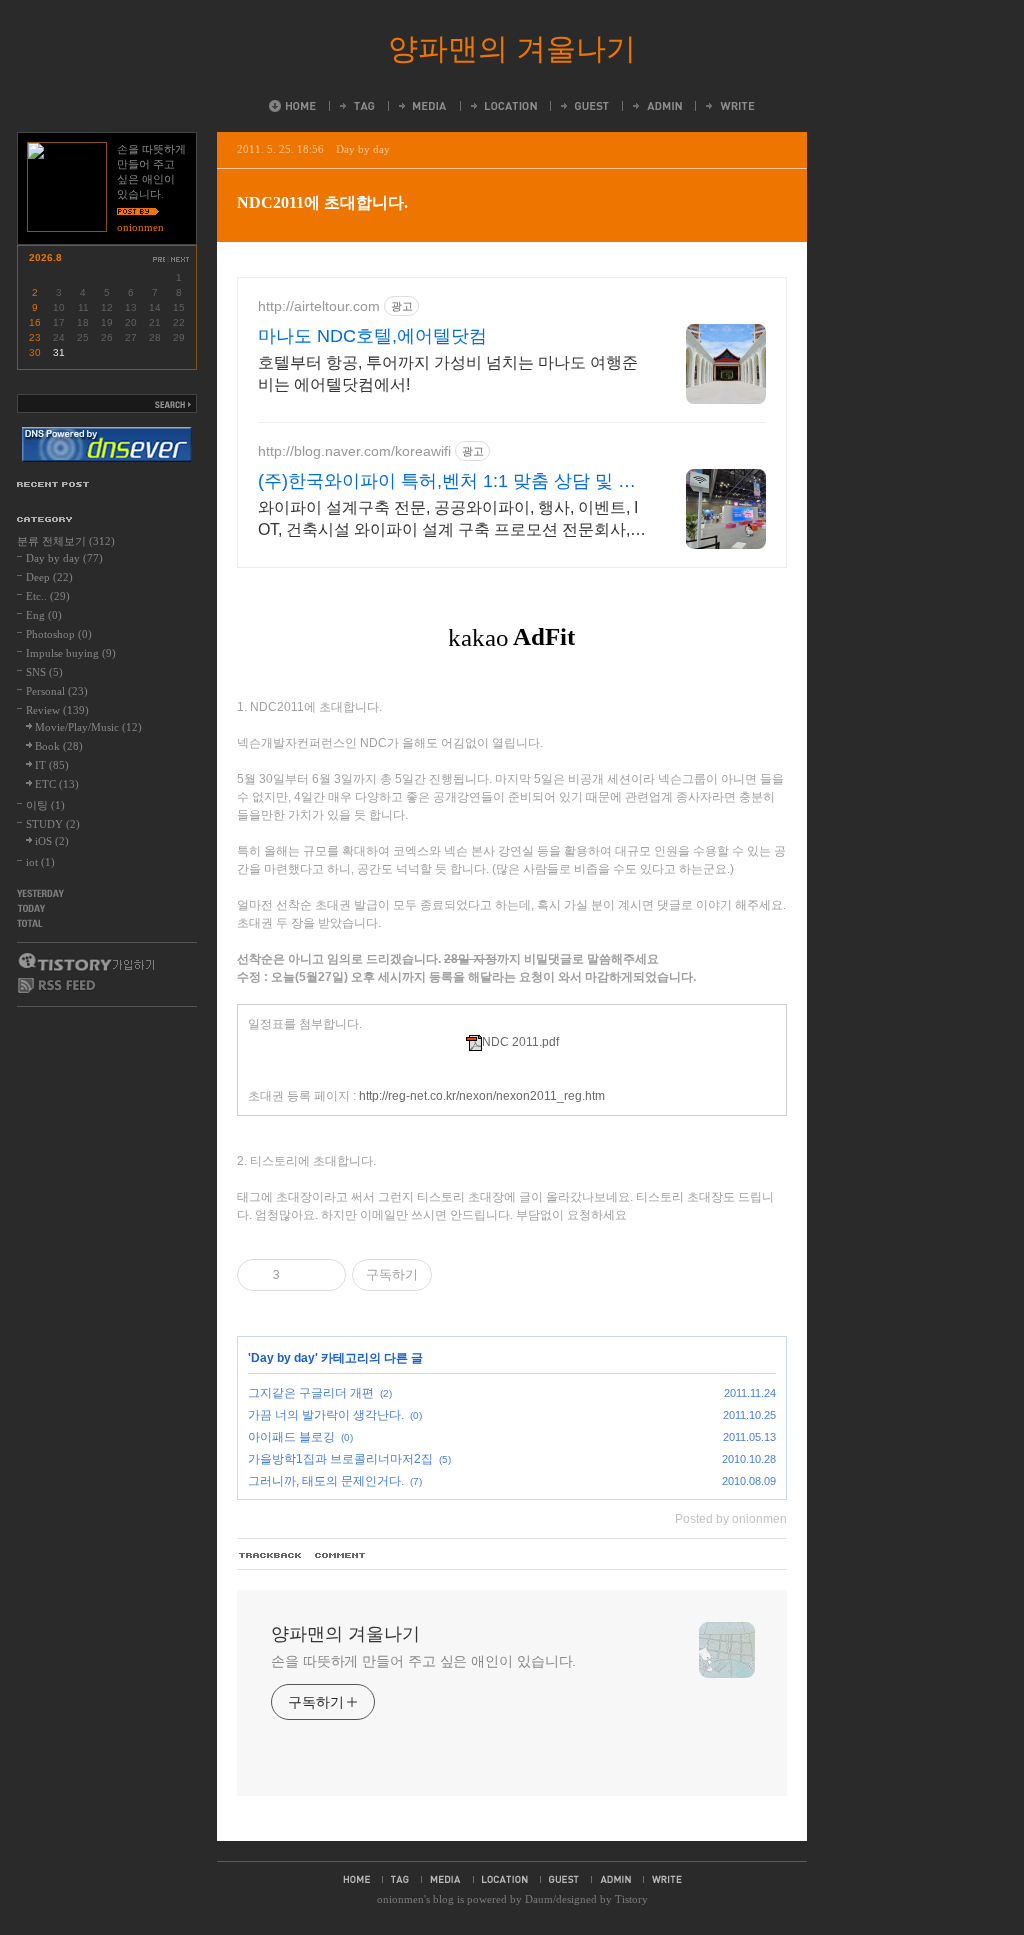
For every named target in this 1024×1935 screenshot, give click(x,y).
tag (400, 1879)
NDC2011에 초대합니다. (322, 202)
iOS (52, 841)
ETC (57, 784)
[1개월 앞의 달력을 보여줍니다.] (159, 259)
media (445, 1879)
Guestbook (583, 106)
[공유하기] (298, 1275)
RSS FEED (57, 985)
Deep (49, 577)
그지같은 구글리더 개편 (311, 1393)
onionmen (400, 1899)
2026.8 (45, 257)
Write (729, 106)
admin (615, 1879)
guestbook (564, 1879)
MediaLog (421, 106)
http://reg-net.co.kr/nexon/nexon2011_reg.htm (482, 1096)
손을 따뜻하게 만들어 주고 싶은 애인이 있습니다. (423, 1661)
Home (292, 106)
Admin (656, 106)
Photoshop (59, 634)
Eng (44, 615)
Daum (539, 1899)
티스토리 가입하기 (85, 962)
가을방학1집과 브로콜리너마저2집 (340, 1459)
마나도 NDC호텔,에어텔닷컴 (372, 336)
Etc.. (48, 596)
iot (40, 862)
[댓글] (341, 1556)
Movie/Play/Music (88, 727)
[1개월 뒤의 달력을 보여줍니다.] (181, 259)
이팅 (45, 805)
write (667, 1879)
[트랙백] (271, 1556)
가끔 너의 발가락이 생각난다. (326, 1415)
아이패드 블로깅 (291, 1437)
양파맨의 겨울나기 (512, 48)
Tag (356, 106)
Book (59, 746)
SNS (44, 672)
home (356, 1879)
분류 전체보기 (66, 541)
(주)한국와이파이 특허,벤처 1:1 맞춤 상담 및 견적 (447, 482)
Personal (57, 691)
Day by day (363, 149)
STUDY (53, 824)
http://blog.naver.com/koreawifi (354, 451)
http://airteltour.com (319, 306)
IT (52, 765)
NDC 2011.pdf (520, 1042)
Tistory (631, 1899)
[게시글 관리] (323, 1275)
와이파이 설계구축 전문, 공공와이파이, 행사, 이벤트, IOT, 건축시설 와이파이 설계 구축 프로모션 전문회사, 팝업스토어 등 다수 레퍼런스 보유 (448, 520)
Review (57, 710)
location (505, 1879)
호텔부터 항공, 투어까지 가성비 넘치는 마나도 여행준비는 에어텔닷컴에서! (448, 373)
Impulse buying (71, 653)
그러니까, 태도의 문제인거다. (326, 1481)
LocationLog (502, 106)
